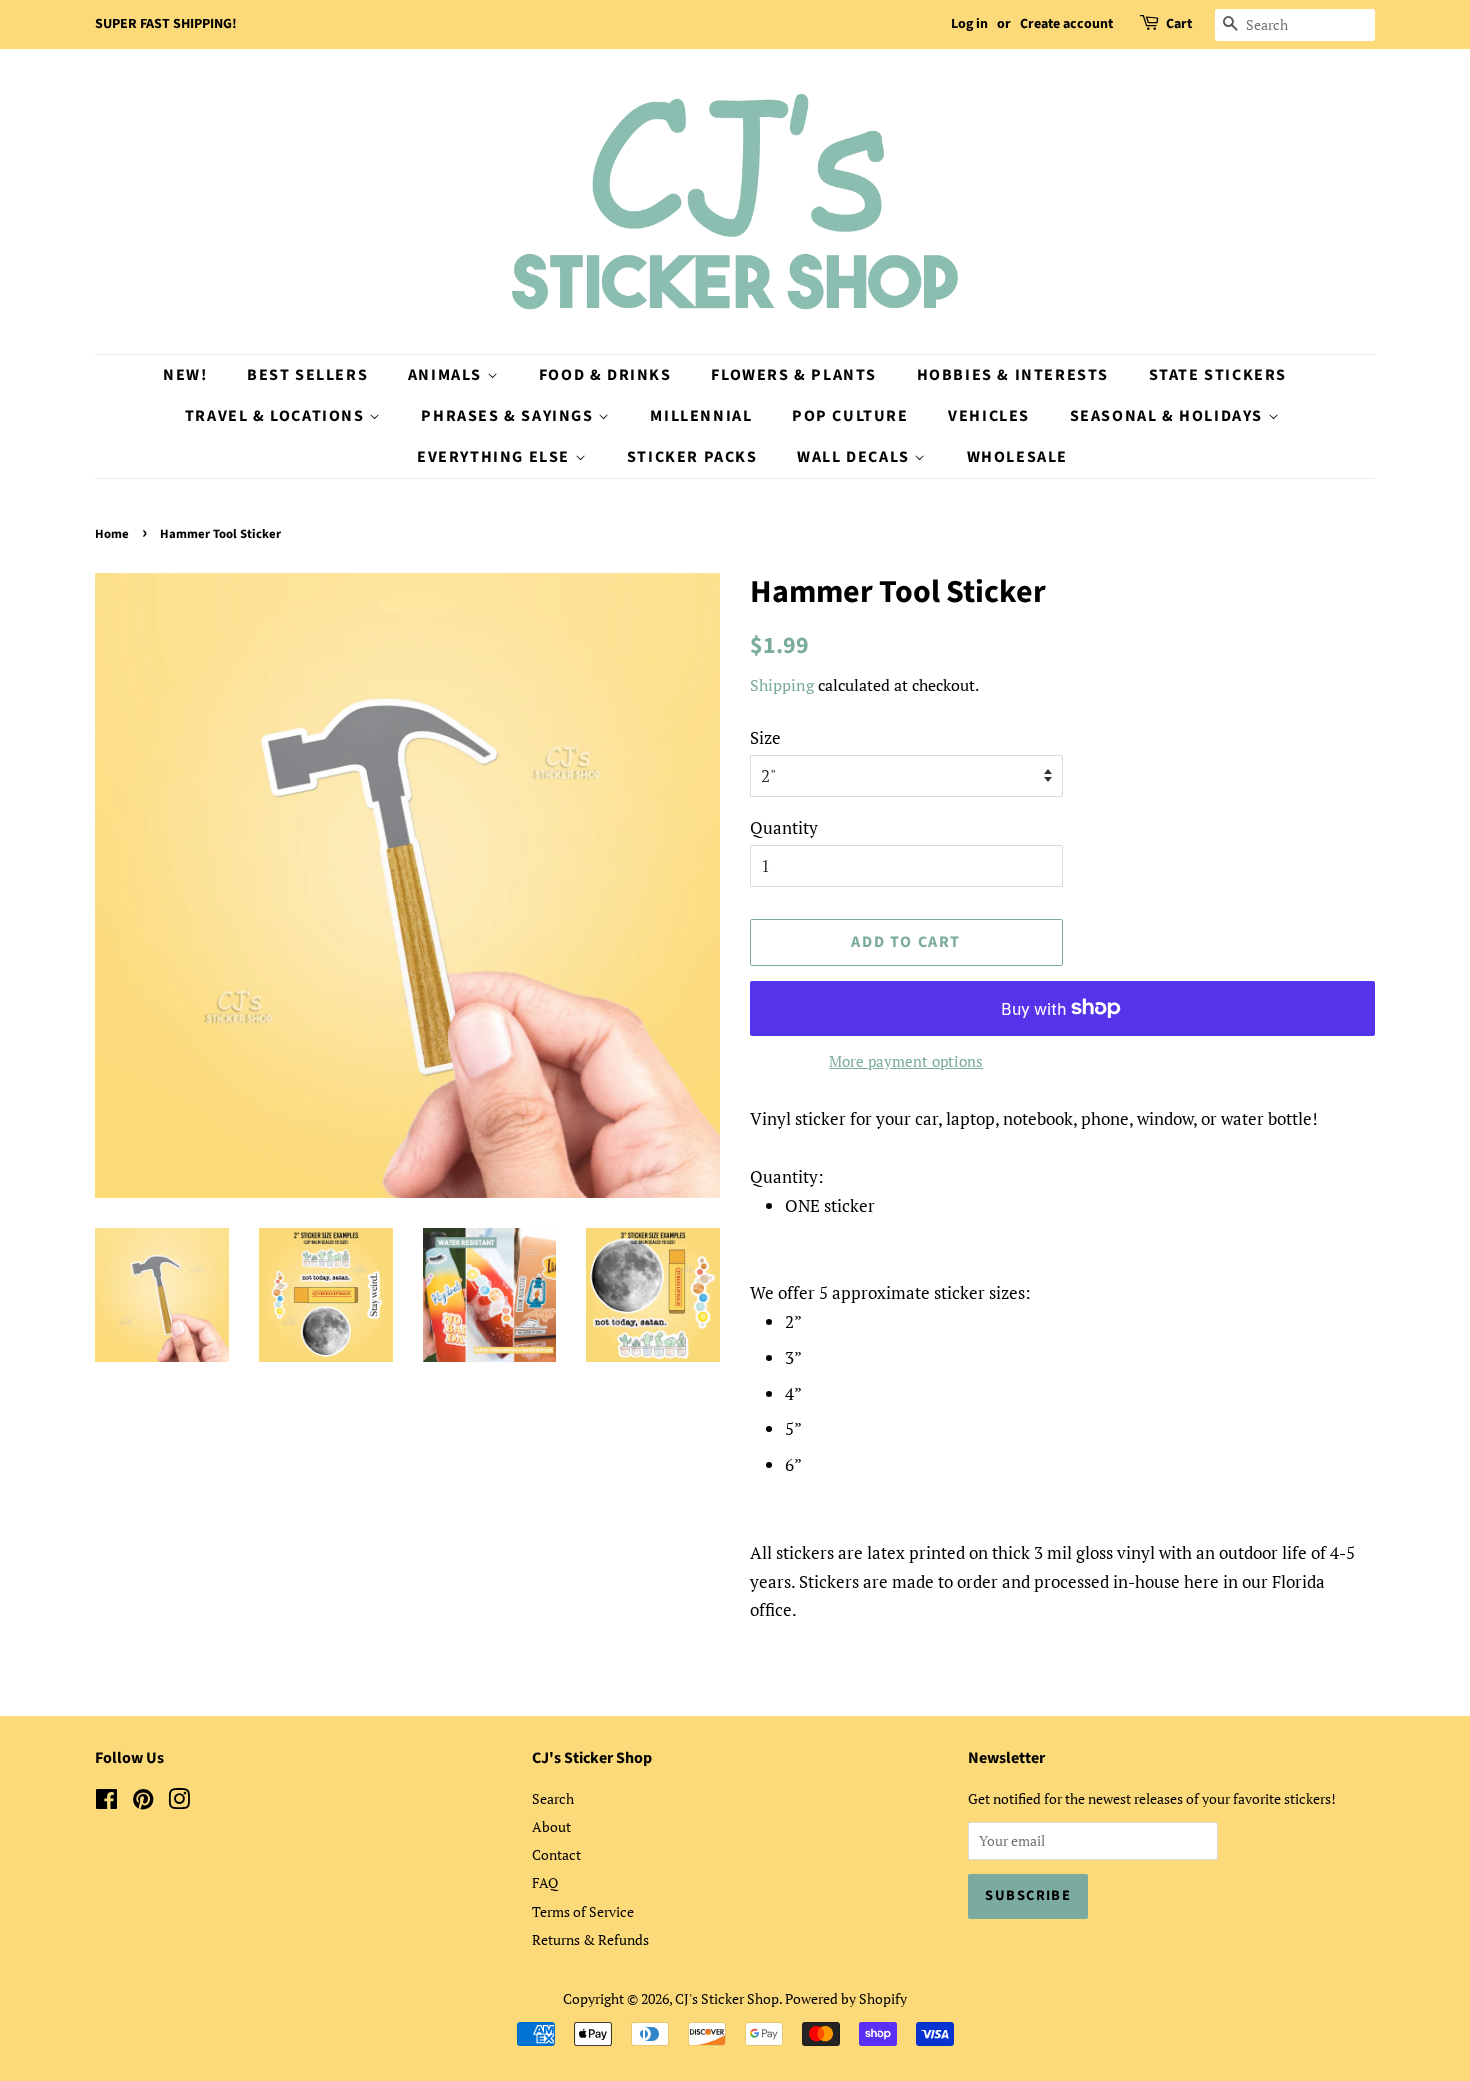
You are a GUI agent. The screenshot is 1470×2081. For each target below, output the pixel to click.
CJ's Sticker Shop (727, 1998)
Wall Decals (855, 457)
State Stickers (1218, 375)
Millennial (701, 416)
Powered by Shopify (846, 1998)
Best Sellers (307, 375)
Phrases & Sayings (509, 416)
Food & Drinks (605, 375)
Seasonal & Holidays (1169, 416)
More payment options (906, 1061)
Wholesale (1017, 457)
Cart (1179, 24)
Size (765, 737)
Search (553, 1798)
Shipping (782, 685)
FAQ (545, 1882)
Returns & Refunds (590, 1939)
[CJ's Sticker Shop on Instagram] (179, 1802)
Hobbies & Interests (1013, 375)
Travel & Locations (277, 416)
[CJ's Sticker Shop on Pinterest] (143, 1802)
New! (185, 375)
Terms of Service (583, 1911)
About (551, 1826)
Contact (556, 1854)
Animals (447, 375)
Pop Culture (850, 416)
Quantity (784, 827)
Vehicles (989, 416)
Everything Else (496, 457)
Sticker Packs (692, 457)
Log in (969, 24)
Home (112, 534)
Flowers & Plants (794, 375)
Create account (1066, 24)
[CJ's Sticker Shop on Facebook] (106, 1802)
